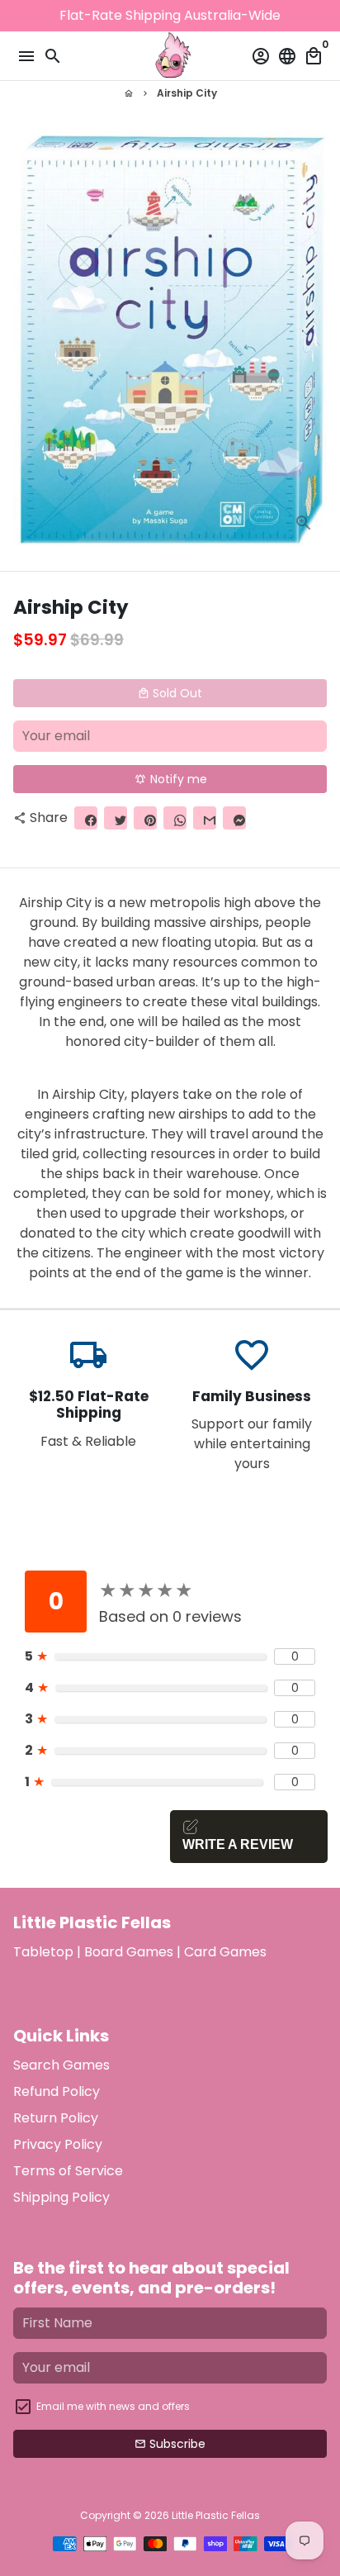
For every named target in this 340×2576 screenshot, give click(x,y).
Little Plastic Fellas (216, 2515)
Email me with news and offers (113, 2406)
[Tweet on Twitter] (116, 818)
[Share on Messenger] (234, 818)
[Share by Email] (205, 818)
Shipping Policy (61, 2197)
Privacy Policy (58, 2144)
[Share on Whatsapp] (175, 818)
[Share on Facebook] (86, 818)
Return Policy (56, 2118)
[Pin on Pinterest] (145, 818)
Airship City (187, 93)
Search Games (61, 2065)
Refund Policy (57, 2091)
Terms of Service (68, 2171)
